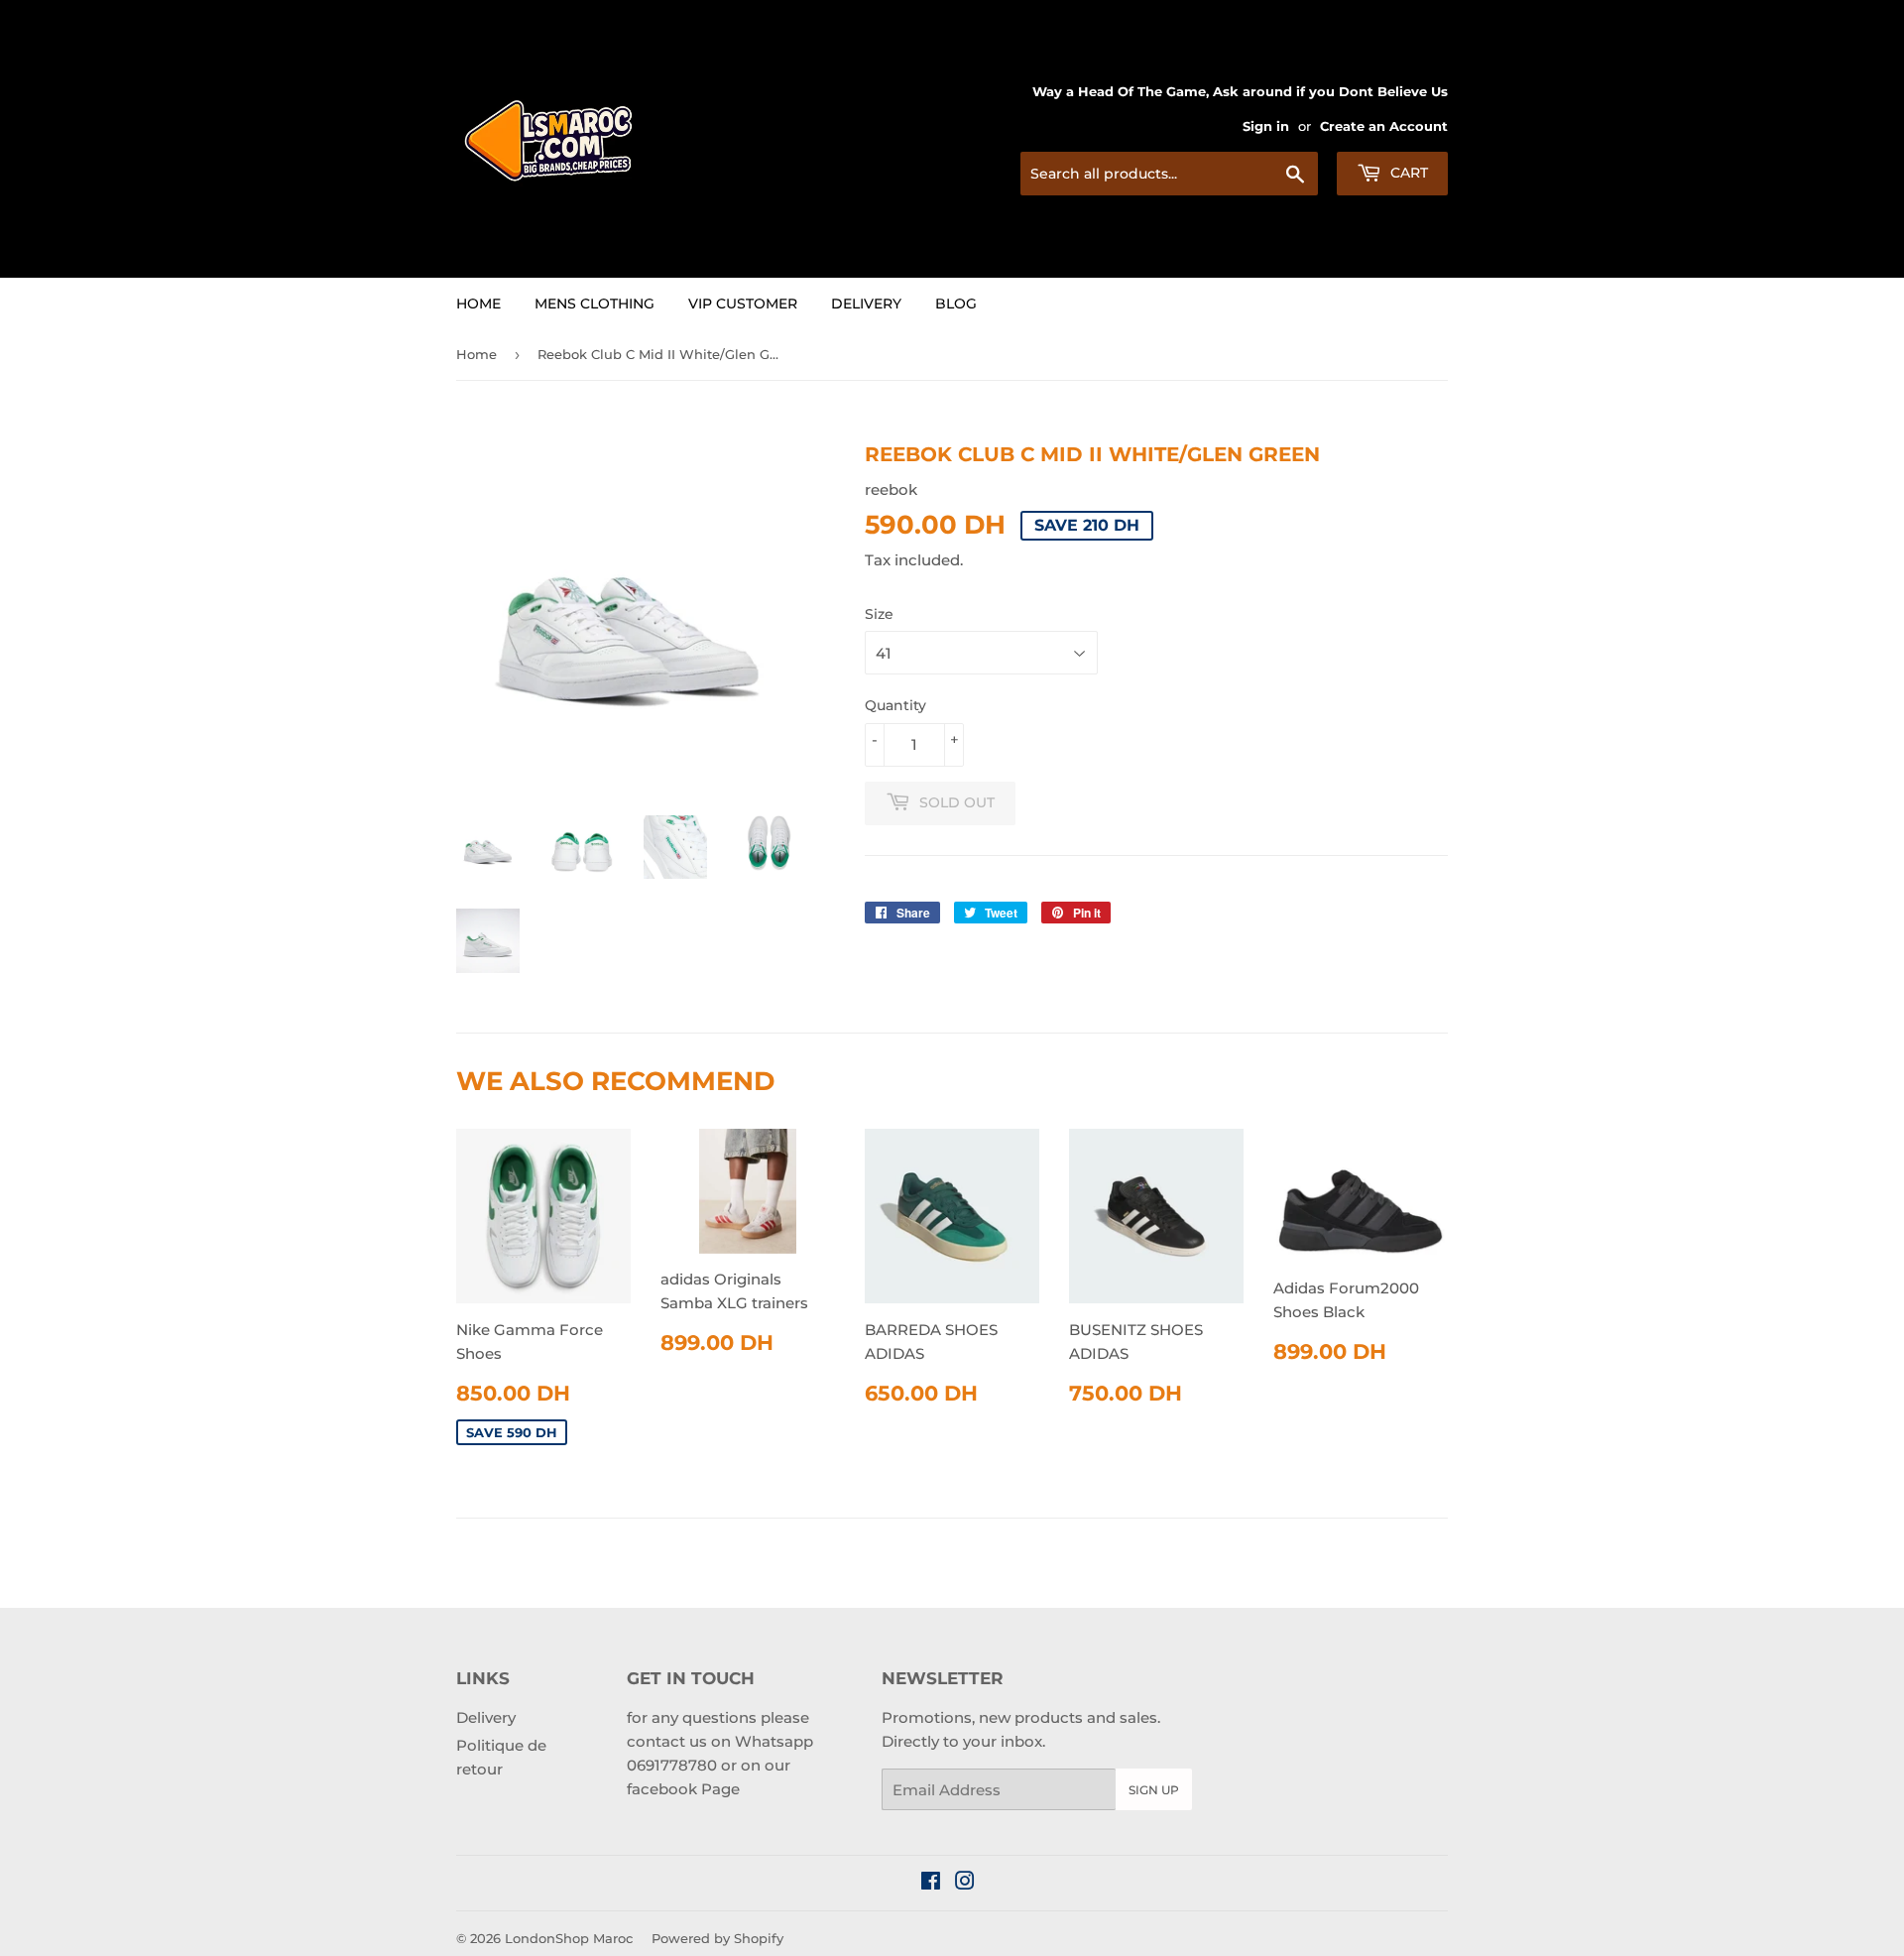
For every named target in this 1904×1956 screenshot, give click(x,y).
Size (879, 614)
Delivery (866, 304)
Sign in (1266, 126)
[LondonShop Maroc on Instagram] (965, 1883)
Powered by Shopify (717, 1938)
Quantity (895, 705)
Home (478, 304)
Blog (956, 304)
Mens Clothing (595, 304)
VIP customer (743, 304)
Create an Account (1384, 126)
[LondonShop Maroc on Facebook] (931, 1883)
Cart (1407, 173)
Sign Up (1154, 1790)
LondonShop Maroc (569, 1938)
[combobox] (1169, 174)
